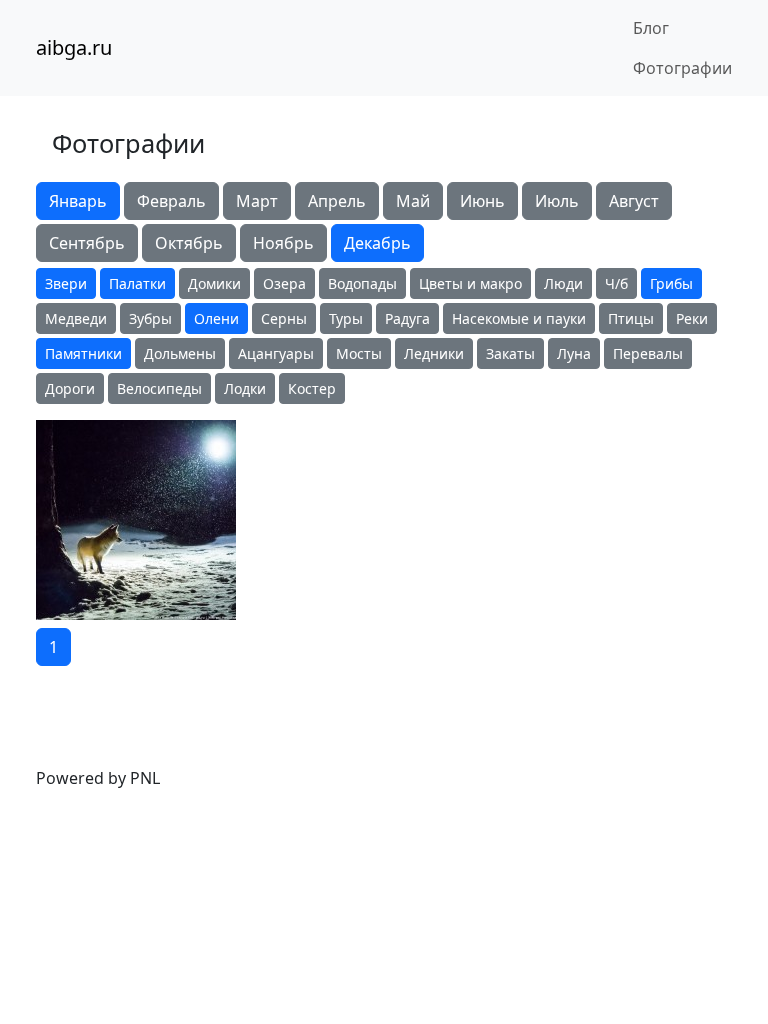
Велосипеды (159, 388)
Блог (651, 28)
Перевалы (648, 353)
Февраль (171, 201)
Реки (692, 318)
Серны (284, 318)
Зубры (150, 318)
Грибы (671, 283)
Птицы (631, 318)
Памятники (83, 353)
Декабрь (377, 243)
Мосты (359, 353)
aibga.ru (74, 47)
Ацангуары (276, 353)
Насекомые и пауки (519, 318)
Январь (78, 201)
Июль (557, 201)
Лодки (245, 388)
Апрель (337, 201)
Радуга (407, 318)
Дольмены (180, 353)
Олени (216, 318)
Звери (66, 283)
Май (413, 201)
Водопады (362, 283)
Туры (346, 318)
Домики (214, 283)
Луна (574, 353)
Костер (312, 388)
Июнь (482, 201)
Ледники (434, 353)
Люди (563, 283)
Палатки (137, 283)
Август (634, 201)
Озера (284, 283)
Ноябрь (283, 243)
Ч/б (616, 283)
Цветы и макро (470, 283)
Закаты (510, 353)
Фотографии (682, 68)
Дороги (70, 388)
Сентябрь (87, 243)
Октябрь (189, 243)
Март (257, 201)
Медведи (76, 318)
